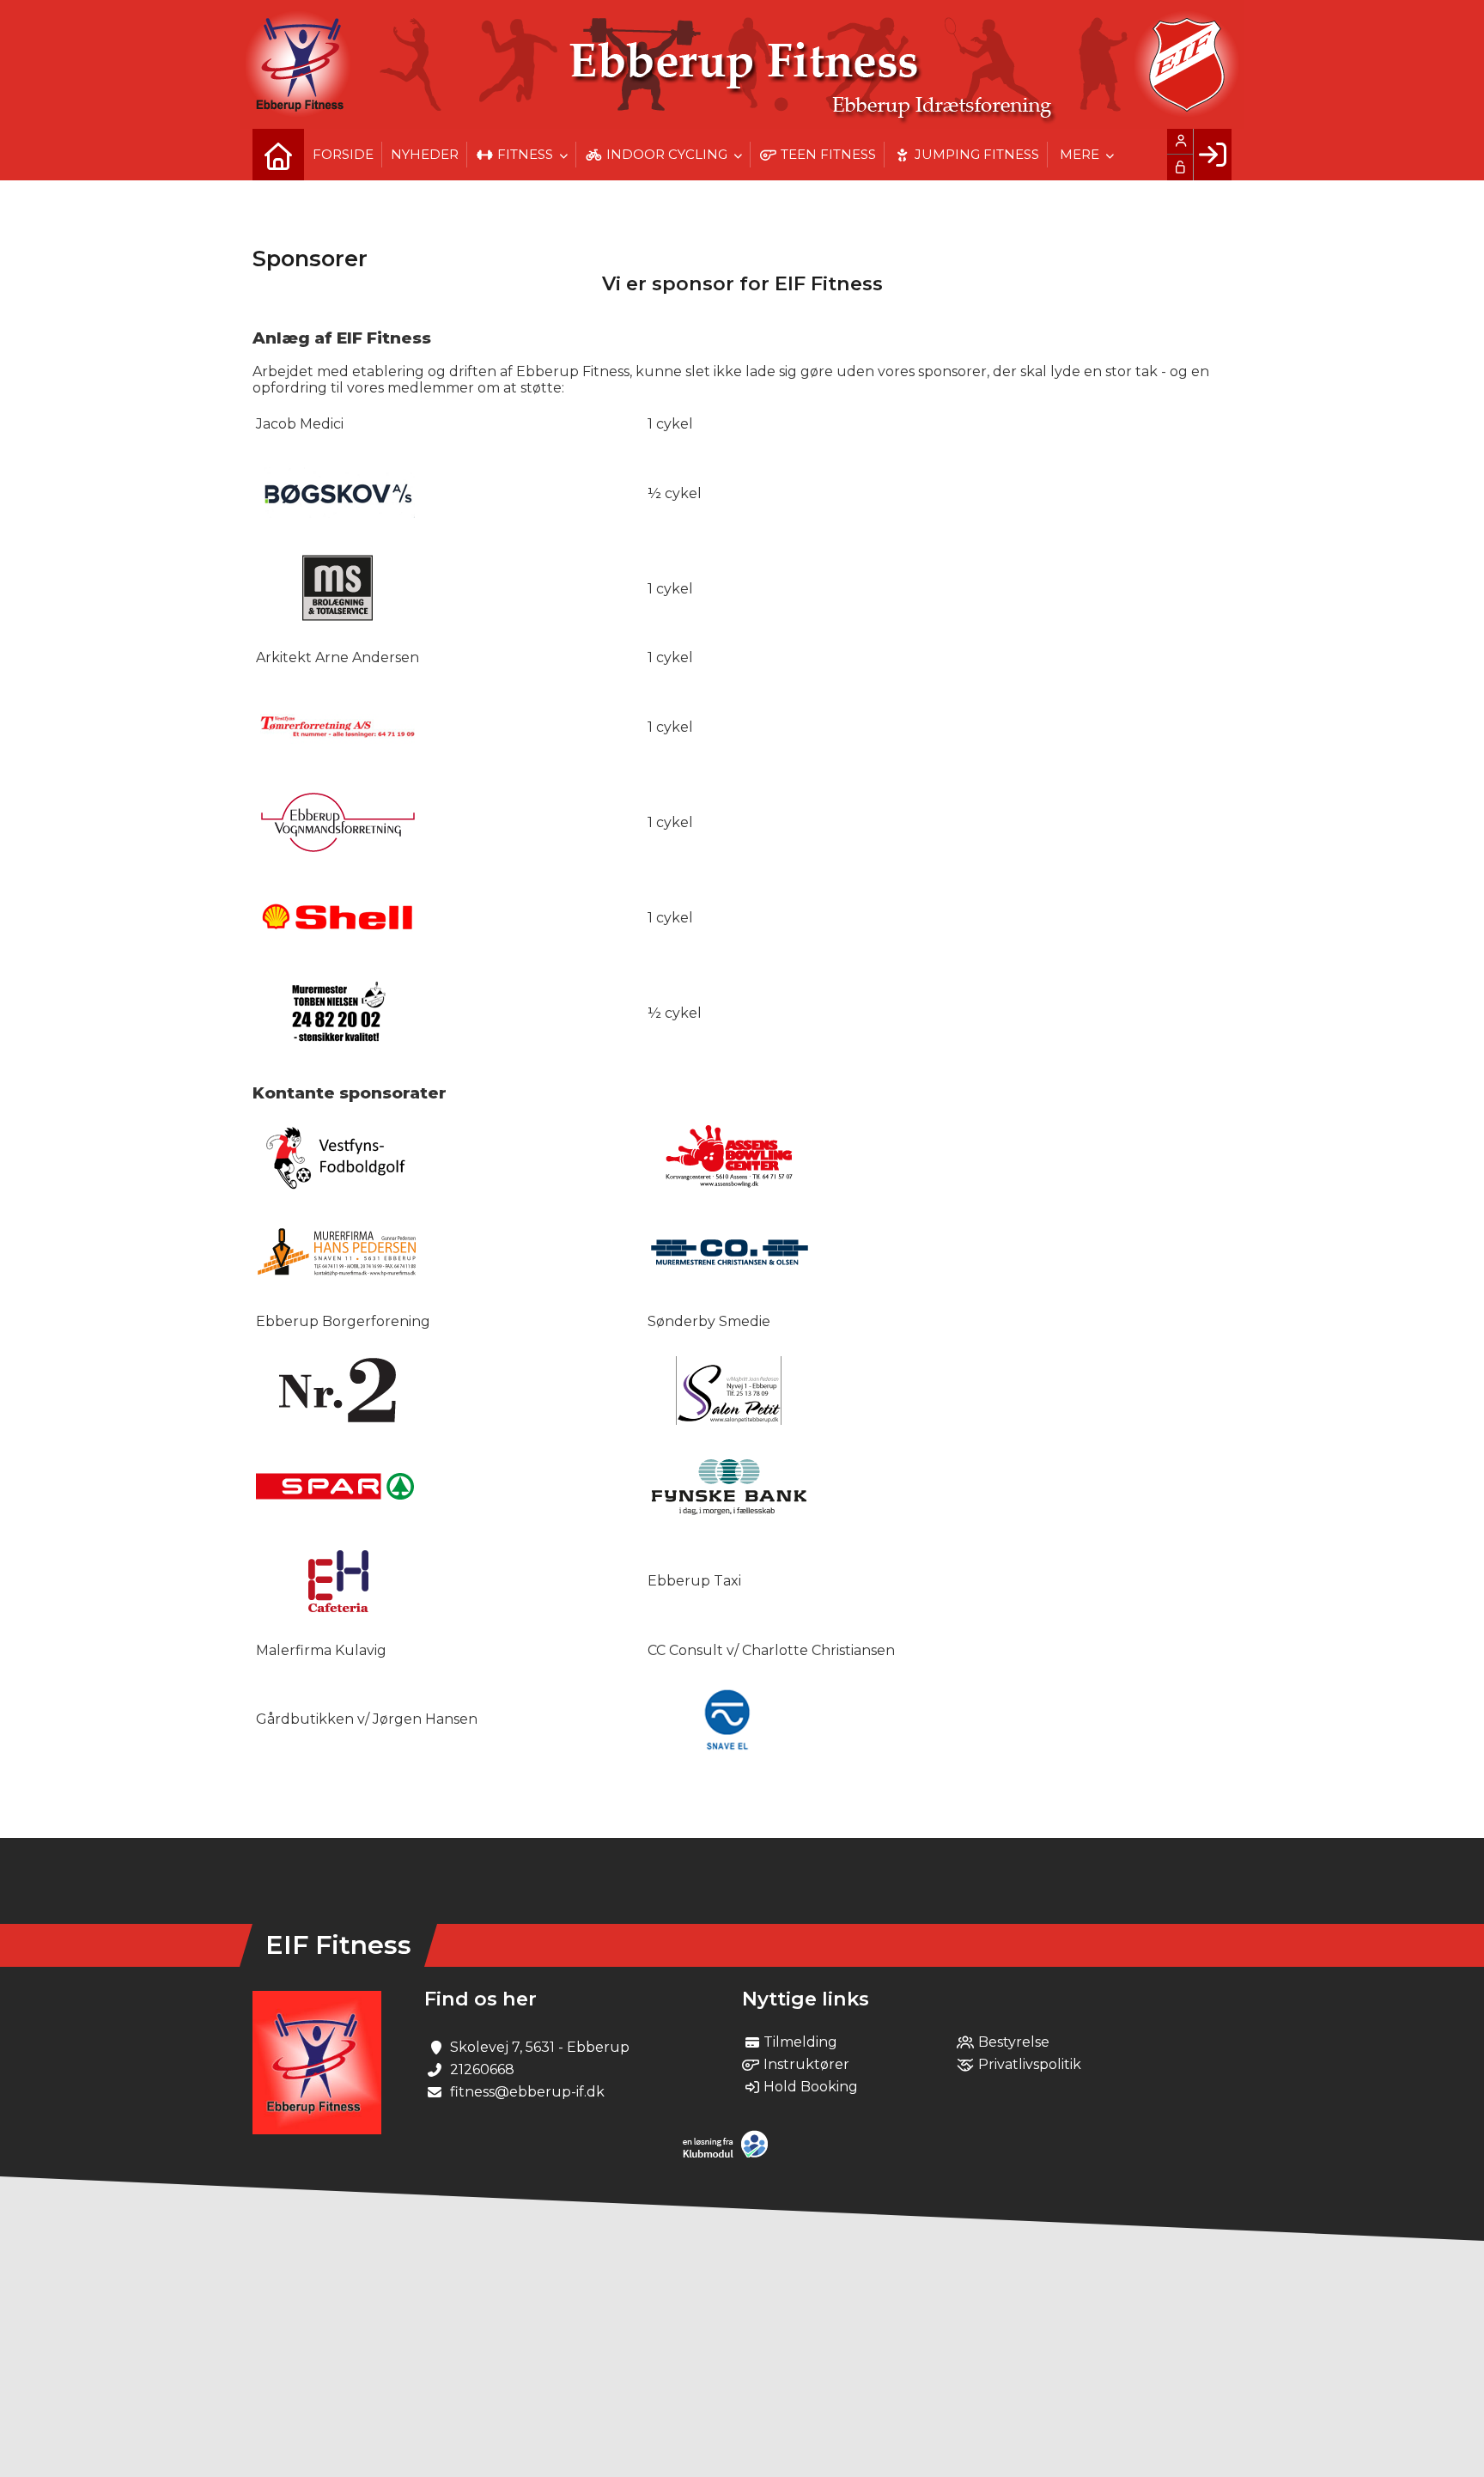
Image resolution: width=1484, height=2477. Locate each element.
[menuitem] (278, 155)
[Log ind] (1212, 155)
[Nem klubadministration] (730, 2154)
